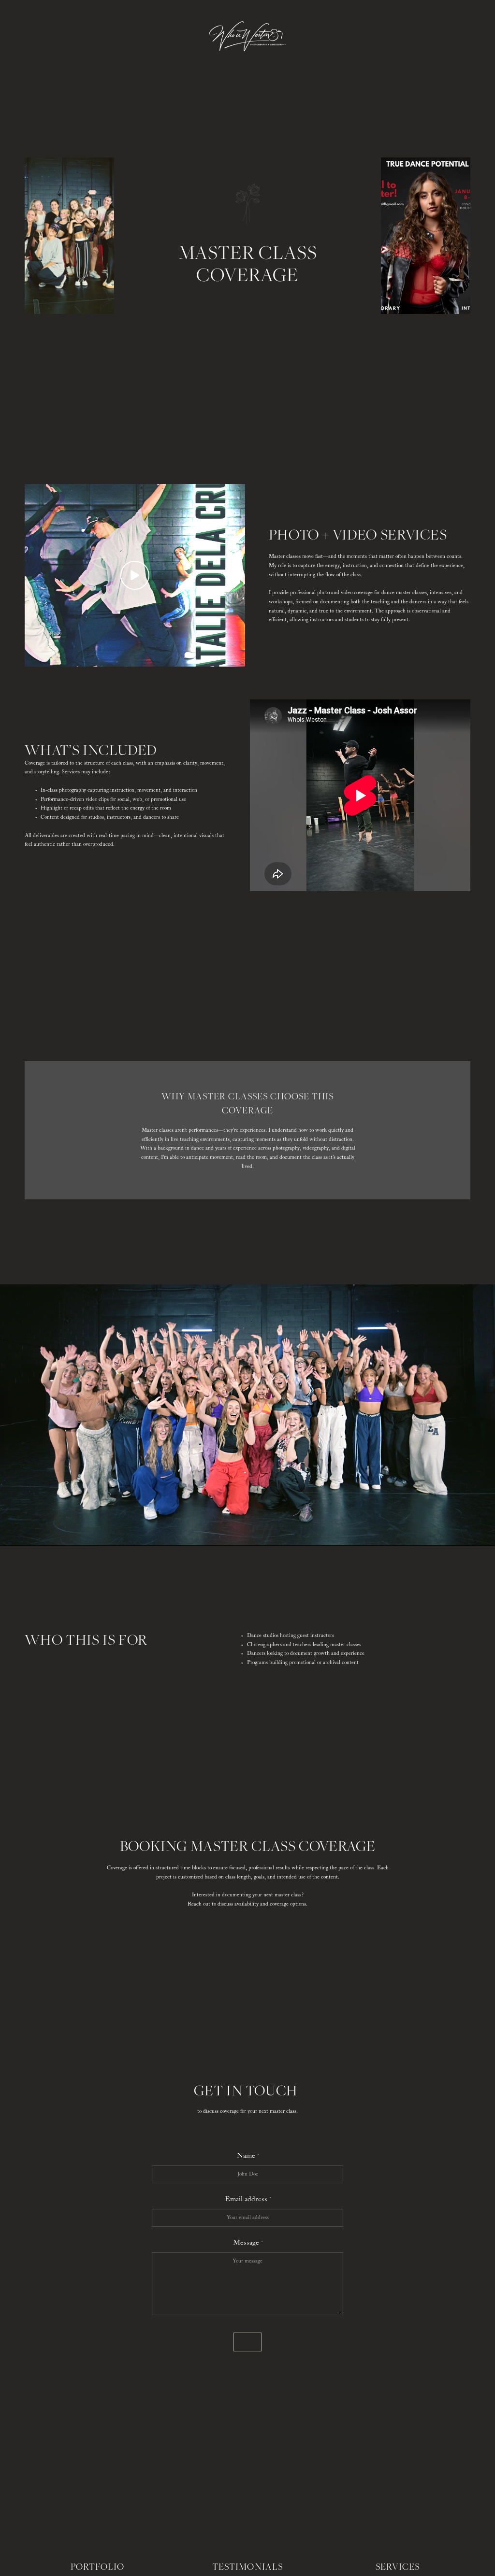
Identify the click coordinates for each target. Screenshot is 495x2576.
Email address (246, 2199)
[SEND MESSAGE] (247, 2342)
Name (246, 2156)
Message (246, 2242)
